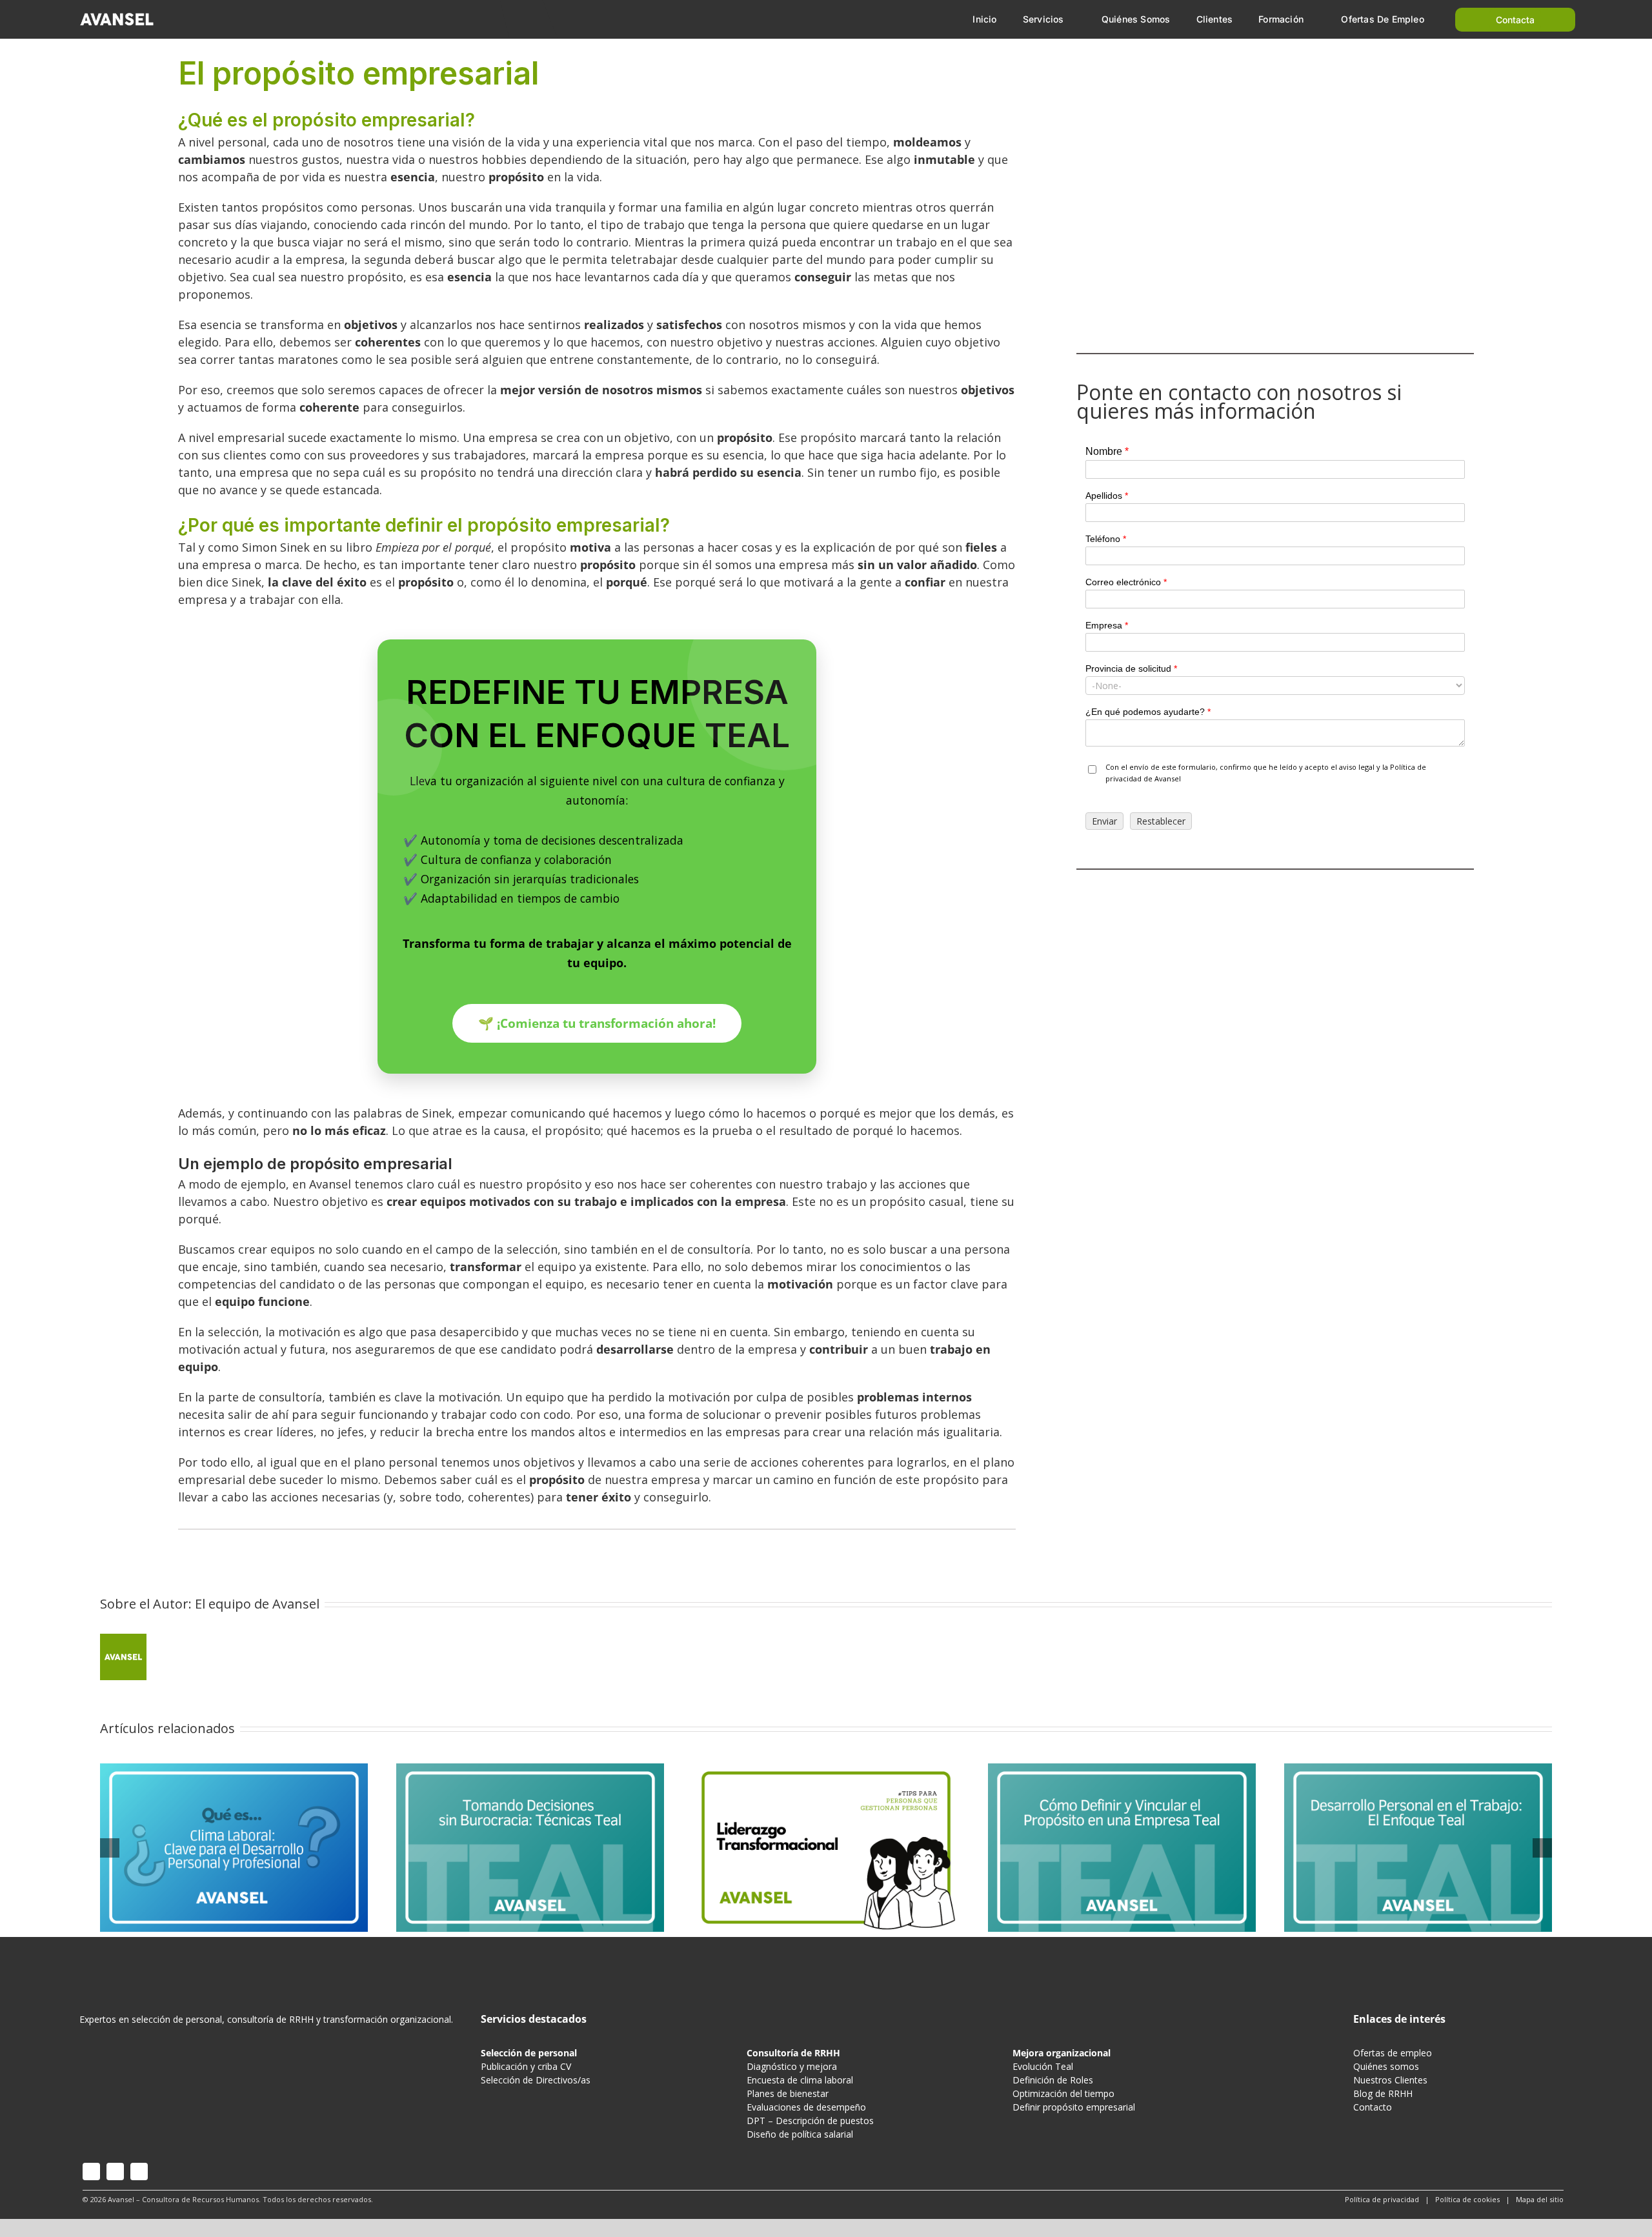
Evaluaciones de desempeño (806, 2107)
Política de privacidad (1382, 2199)
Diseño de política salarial (800, 2134)
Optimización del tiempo (1063, 2093)
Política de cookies (1467, 2199)
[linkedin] (139, 2172)
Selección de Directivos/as (536, 2080)
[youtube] (115, 2172)
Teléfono (1106, 539)
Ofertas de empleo (1393, 2053)
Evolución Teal (1043, 2066)
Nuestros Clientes (1390, 2080)
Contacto (1373, 2107)
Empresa (1107, 625)
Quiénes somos (1386, 2066)
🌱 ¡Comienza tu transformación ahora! (597, 1023)
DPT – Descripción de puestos (810, 2121)
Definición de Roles (1053, 2080)
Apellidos (1107, 496)
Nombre (1107, 451)
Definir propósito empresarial (1074, 2107)
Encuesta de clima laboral (800, 2080)
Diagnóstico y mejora (792, 2066)
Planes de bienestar (788, 2093)
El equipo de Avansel (257, 1604)
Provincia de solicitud (1131, 668)
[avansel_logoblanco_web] (117, 15)
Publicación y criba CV (526, 2066)
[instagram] (91, 2172)
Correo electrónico (1126, 582)
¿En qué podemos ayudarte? (1148, 712)
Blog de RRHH (1383, 2093)
